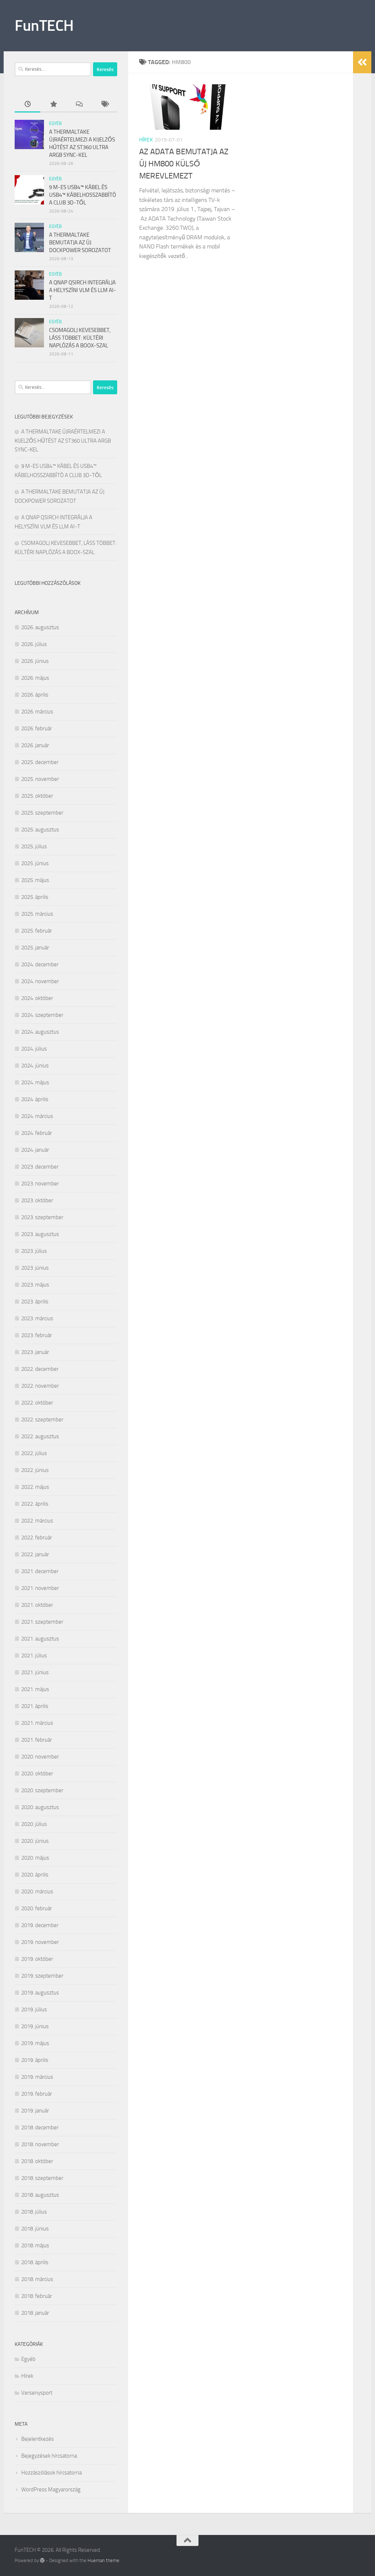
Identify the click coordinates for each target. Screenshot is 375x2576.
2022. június (35, 1470)
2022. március (37, 1521)
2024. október (37, 998)
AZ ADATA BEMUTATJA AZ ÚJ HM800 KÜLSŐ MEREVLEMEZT (184, 164)
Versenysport (37, 2393)
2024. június (35, 1066)
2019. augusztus (40, 1993)
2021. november (40, 1588)
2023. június (35, 1268)
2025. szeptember (42, 813)
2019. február (37, 2094)
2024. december (40, 964)
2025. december (40, 762)
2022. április (35, 1504)
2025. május (35, 880)
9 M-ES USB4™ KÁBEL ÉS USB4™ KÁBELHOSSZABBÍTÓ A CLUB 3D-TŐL (83, 195)
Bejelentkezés (38, 2439)
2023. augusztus (40, 1234)
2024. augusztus (40, 1032)
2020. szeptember (42, 1790)
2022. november (40, 1386)
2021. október (37, 1605)
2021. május (35, 1689)
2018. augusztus (40, 2195)
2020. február (37, 1908)
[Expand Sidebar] (362, 62)
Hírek (146, 140)
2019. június (35, 2026)
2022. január (35, 1554)
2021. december (40, 1571)
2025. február (37, 931)
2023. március (37, 1318)
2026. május (35, 678)
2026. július (34, 644)
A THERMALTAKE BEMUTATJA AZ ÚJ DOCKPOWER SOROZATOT (80, 243)
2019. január (35, 2111)
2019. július (34, 2009)
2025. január (35, 948)
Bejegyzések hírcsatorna (49, 2456)
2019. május (35, 2043)
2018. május (35, 2245)
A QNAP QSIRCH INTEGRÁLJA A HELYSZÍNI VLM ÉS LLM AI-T (83, 290)
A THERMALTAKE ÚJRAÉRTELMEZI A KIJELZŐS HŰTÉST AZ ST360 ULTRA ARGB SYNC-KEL (63, 441)
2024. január (35, 1150)
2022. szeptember (42, 1420)
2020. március (37, 1892)
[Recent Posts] (27, 105)
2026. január (35, 745)
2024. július (34, 1049)
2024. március (37, 1116)
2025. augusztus (40, 830)
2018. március (37, 2279)
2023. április (35, 1302)
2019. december (40, 1925)
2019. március (37, 2077)
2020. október (37, 1774)
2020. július (34, 1824)
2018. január (35, 2313)
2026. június (35, 661)
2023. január (35, 1352)
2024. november (40, 981)
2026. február (37, 728)
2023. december (40, 1167)
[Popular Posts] (53, 105)
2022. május (35, 1487)
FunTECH (44, 26)
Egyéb (55, 123)
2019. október (37, 1959)
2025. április (35, 897)
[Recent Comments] (79, 105)
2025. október (37, 796)
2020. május (35, 1858)
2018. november (40, 2144)
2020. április (35, 1875)
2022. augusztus (40, 1436)
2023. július (34, 1251)
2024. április (35, 1099)
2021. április (35, 1706)
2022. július (34, 1453)
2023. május (35, 1285)
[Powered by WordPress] (42, 2560)
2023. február (37, 1335)
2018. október (37, 2161)
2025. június (35, 863)
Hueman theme (103, 2560)
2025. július (34, 846)
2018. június (35, 2229)
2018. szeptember (42, 2178)
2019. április (35, 2060)
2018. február (37, 2296)
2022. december (40, 1369)
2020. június (35, 1841)
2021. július (34, 1656)
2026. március (37, 712)
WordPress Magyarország (51, 2490)
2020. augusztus (40, 1807)
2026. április (35, 695)
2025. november (40, 779)
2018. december (40, 2127)
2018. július (34, 2212)
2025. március (37, 914)
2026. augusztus (40, 627)
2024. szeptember (42, 1015)
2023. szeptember (42, 1217)
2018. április (35, 2262)
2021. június (35, 1672)
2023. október (37, 1200)
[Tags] (104, 105)
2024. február (37, 1133)
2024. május (35, 1082)
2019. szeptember (42, 1976)
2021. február (37, 1740)
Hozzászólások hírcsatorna (51, 2473)
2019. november (40, 1942)
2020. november (40, 1757)
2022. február (37, 1538)
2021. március (37, 1723)
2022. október (37, 1403)
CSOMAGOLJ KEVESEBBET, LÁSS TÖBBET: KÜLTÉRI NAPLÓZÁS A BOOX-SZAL (80, 338)
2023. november (40, 1184)
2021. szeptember (42, 1622)
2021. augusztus (40, 1639)
